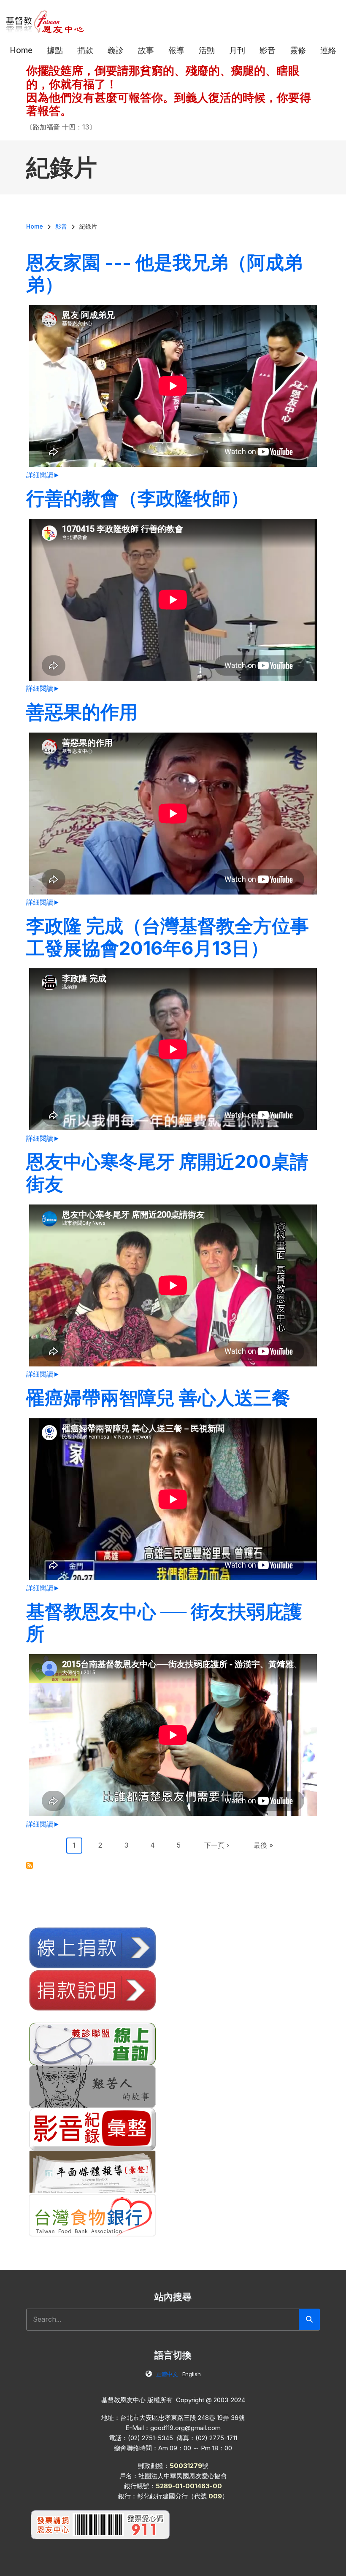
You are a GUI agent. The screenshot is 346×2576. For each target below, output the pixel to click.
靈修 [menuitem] (298, 50)
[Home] (45, 21)
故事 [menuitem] (146, 50)
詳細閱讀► (43, 475)
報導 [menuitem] (176, 50)
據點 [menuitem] (55, 50)
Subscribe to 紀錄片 (30, 1865)
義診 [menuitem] (116, 50)
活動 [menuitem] (207, 50)
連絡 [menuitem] (328, 50)
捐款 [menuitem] (85, 50)
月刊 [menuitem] (237, 50)
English (192, 2374)
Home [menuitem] (21, 50)
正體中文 (167, 2374)
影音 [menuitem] (268, 50)
